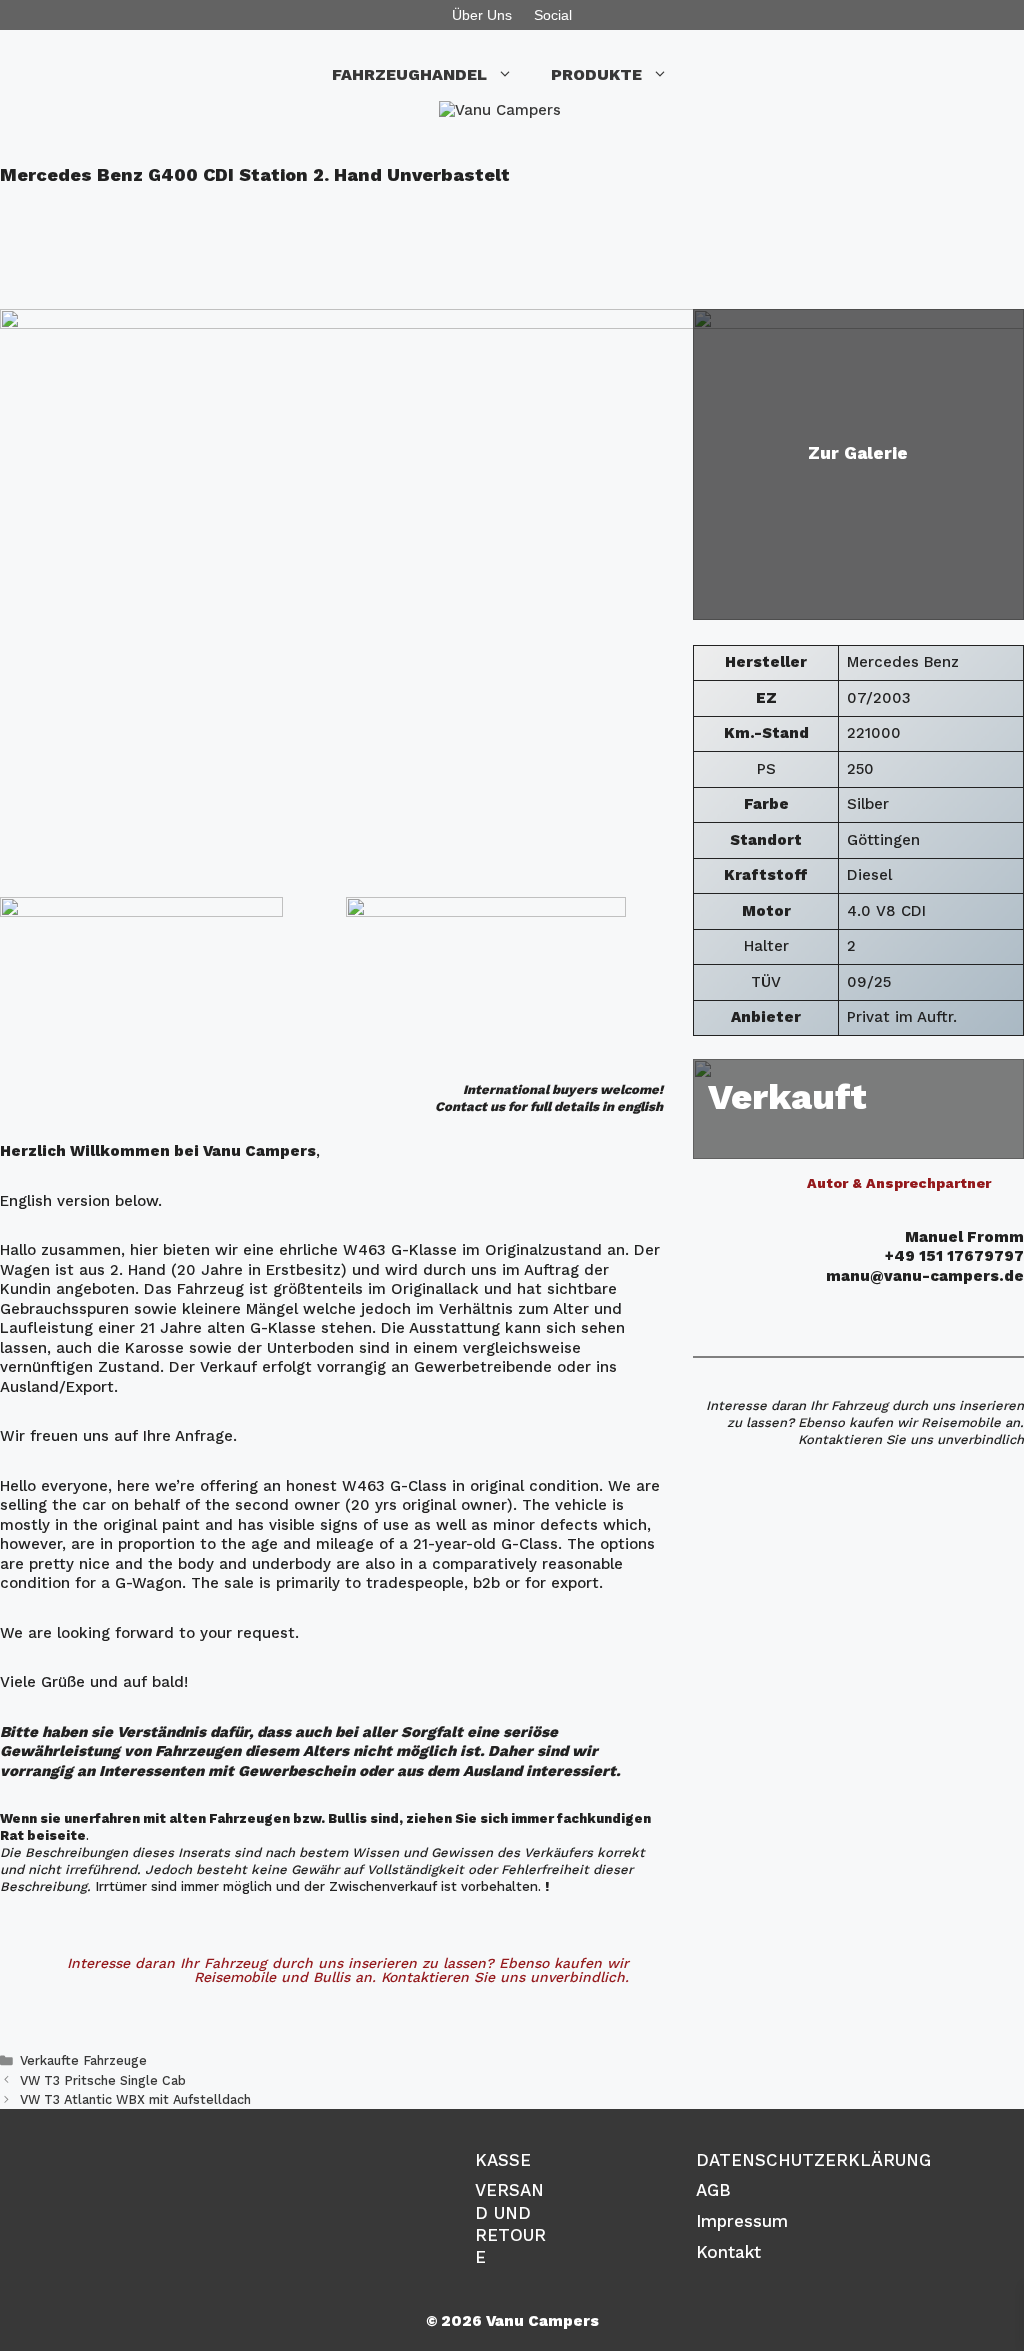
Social (553, 15)
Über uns (482, 15)
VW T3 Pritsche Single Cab (103, 2080)
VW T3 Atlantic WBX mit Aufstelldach (135, 2099)
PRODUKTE (596, 74)
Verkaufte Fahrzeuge (83, 2060)
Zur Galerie (858, 453)
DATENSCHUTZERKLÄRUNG (813, 2160)
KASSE (503, 2160)
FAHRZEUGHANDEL (409, 74)
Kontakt (728, 2252)
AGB (713, 2190)
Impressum (742, 2221)
